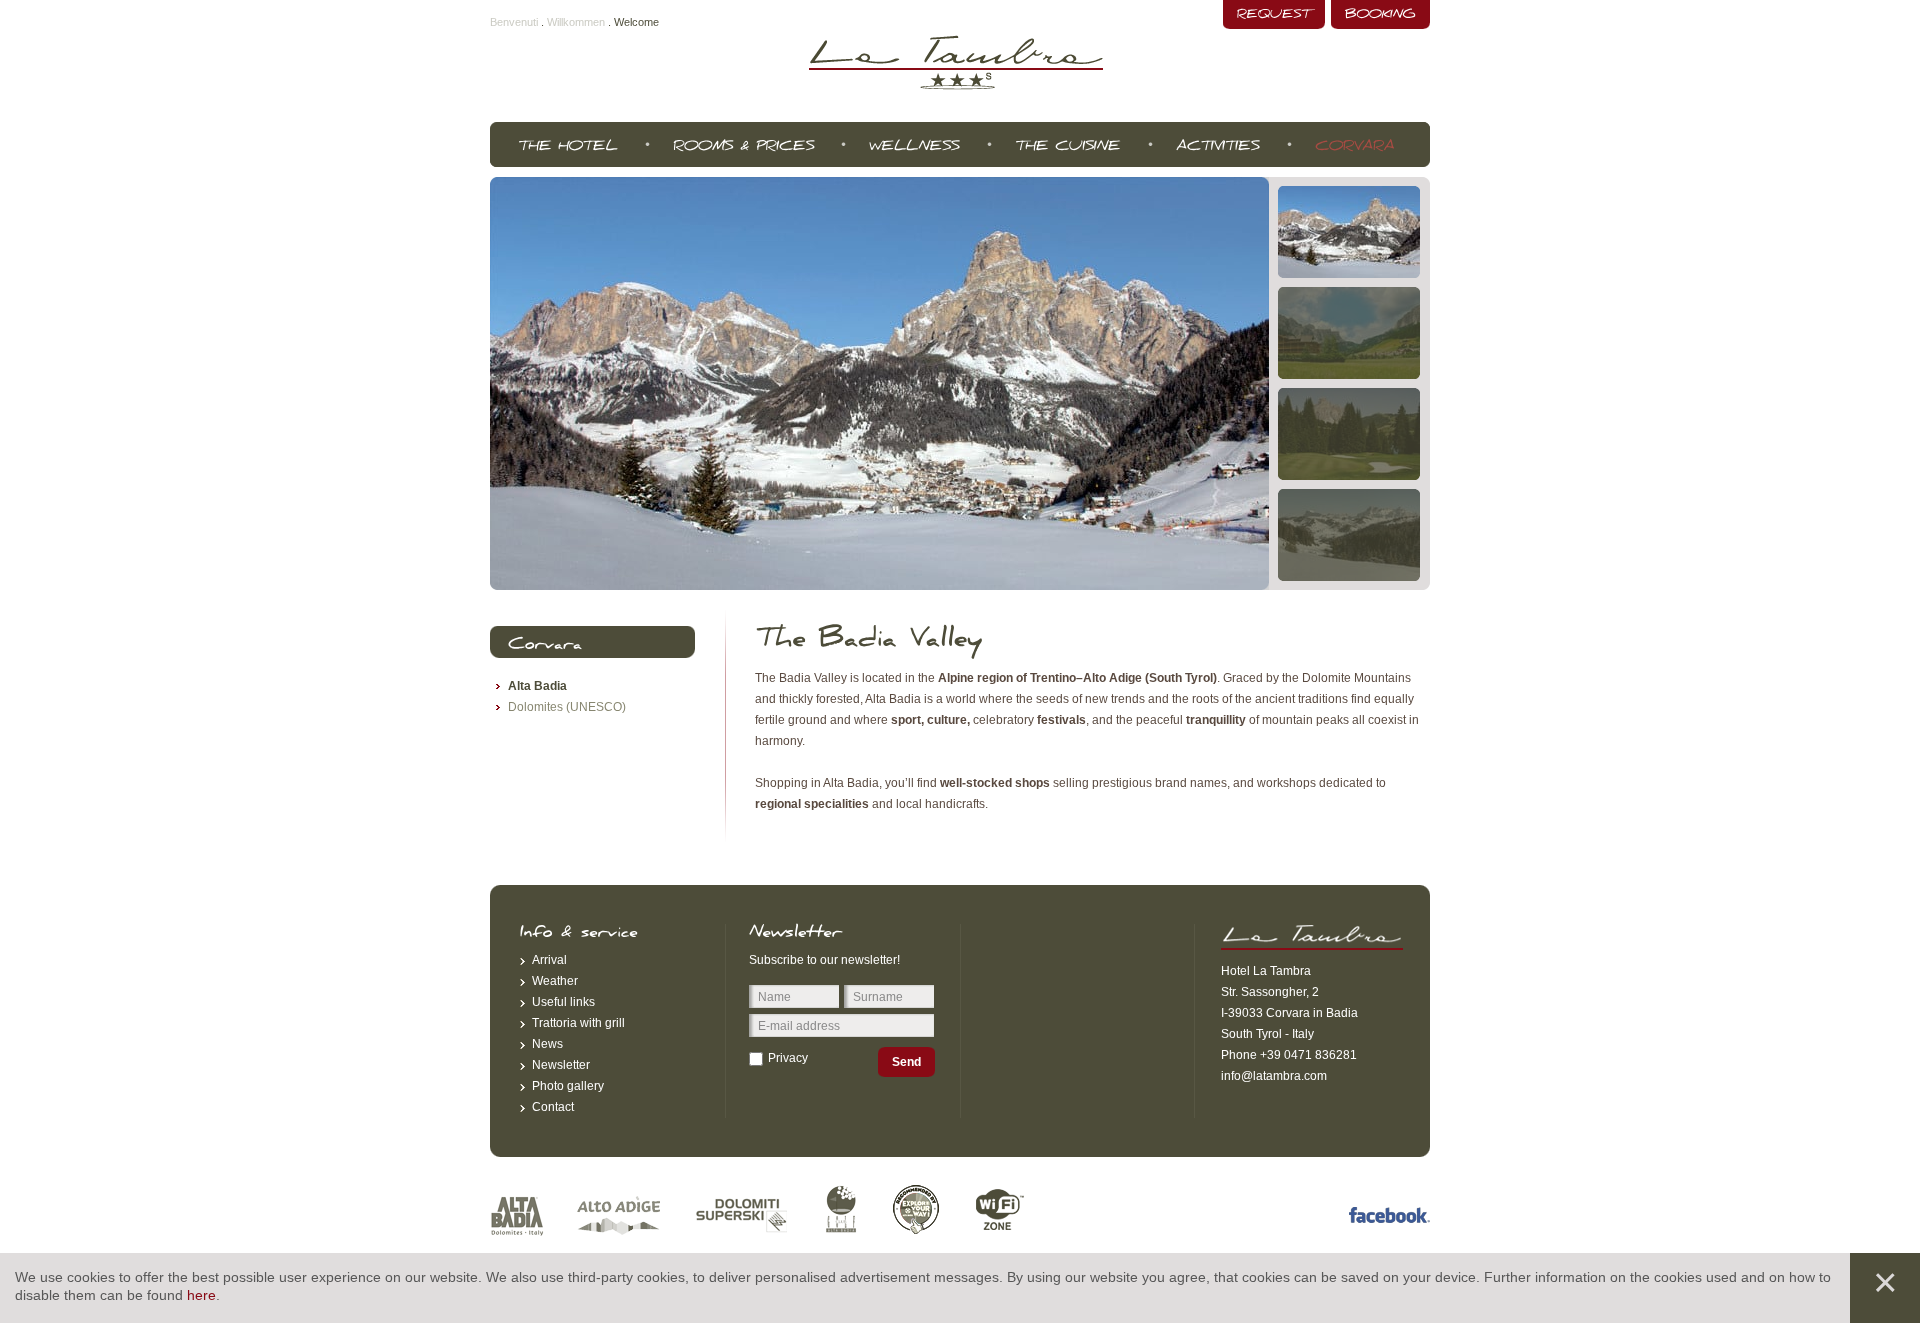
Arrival (549, 960)
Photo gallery (568, 1086)
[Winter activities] (1217, 144)
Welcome (636, 22)
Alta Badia (537, 686)
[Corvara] (1354, 144)
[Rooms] (743, 144)
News (547, 1044)
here (201, 1295)
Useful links (563, 1002)
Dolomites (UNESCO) (567, 707)
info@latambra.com (1274, 1076)
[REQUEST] (1274, 14)
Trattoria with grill (578, 1023)
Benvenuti (514, 22)
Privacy (788, 1058)
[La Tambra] (567, 144)
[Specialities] (1067, 144)
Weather (555, 981)
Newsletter (561, 1065)
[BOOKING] (1380, 14)
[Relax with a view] (914, 144)
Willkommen (576, 22)
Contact (553, 1107)
